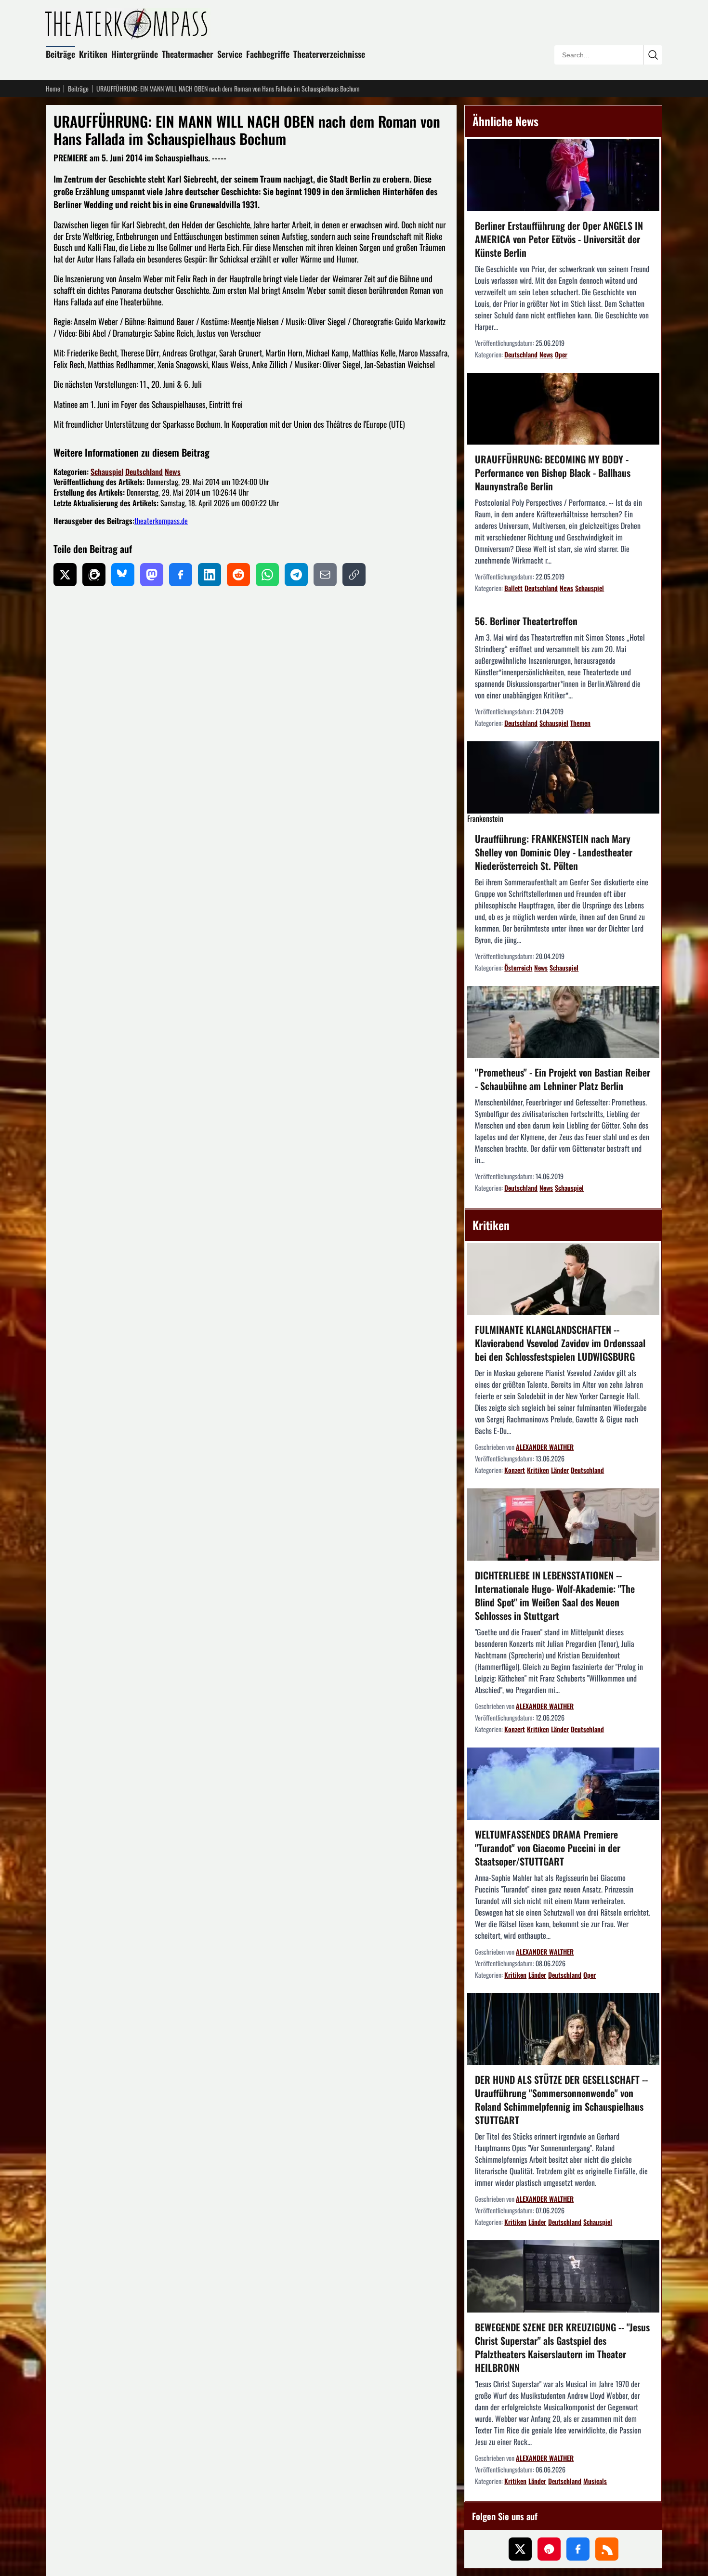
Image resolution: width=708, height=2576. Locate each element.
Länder (560, 1470)
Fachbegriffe (268, 54)
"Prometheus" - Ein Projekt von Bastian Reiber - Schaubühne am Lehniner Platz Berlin (563, 1079)
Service (230, 54)
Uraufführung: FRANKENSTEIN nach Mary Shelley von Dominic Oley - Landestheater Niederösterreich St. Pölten (554, 852)
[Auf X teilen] (65, 575)
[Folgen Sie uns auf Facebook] (578, 2549)
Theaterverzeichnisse (329, 54)
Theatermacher (188, 54)
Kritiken (93, 54)
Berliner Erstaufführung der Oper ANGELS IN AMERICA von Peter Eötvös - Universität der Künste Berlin (559, 239)
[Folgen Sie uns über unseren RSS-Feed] (607, 2549)
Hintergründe (135, 54)
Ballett (513, 588)
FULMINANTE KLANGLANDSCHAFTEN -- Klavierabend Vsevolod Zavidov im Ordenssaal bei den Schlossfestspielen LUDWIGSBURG (560, 1343)
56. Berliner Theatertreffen (526, 621)
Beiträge (60, 54)
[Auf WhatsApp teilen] (267, 575)
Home (53, 89)
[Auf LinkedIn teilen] (210, 575)
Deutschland (144, 472)
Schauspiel (107, 472)
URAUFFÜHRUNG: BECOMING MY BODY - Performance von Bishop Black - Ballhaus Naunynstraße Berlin (553, 473)
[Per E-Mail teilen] (325, 575)
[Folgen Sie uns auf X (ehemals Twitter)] (520, 2549)
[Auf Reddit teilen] (238, 575)
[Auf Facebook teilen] (181, 575)
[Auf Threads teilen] (94, 575)
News (173, 472)
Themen (580, 723)
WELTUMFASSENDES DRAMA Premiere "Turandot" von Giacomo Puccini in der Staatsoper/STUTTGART (548, 1848)
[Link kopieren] (354, 575)
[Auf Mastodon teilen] (152, 575)
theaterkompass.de (161, 521)
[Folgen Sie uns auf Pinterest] (549, 2549)
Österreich (518, 967)
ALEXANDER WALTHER (545, 1447)
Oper (561, 354)
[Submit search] (653, 55)
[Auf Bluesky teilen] (123, 575)
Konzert (515, 1470)
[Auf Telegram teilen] (296, 575)
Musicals (595, 2481)
